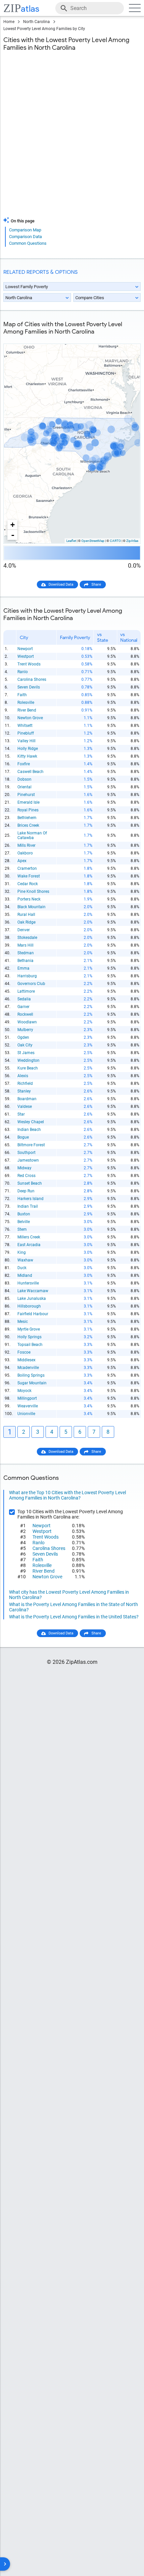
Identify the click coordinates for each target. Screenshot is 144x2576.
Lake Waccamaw (33, 1291)
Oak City (25, 1045)
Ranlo (23, 672)
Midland (25, 1275)
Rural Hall (26, 915)
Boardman (27, 1099)
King (22, 1252)
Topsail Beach (30, 1345)
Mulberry (25, 1030)
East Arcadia (29, 1245)
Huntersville (28, 1283)
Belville (24, 1222)
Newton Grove (30, 718)
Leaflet (71, 541)
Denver (24, 930)
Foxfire (24, 764)
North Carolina (37, 22)
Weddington (28, 1060)
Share (96, 584)
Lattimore (26, 991)
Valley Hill (26, 741)
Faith (22, 695)
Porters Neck (29, 899)
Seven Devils (29, 687)
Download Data (61, 584)
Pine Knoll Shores (33, 891)
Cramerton (27, 868)
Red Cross (26, 1176)
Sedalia (24, 999)
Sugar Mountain (32, 1383)
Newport (25, 649)
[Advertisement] (72, 138)
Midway (24, 1168)
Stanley (24, 1091)
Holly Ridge (28, 749)
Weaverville (28, 1406)
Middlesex (26, 1360)
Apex (22, 861)
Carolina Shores (32, 679)
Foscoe (24, 1352)
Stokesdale (27, 938)
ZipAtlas (132, 541)
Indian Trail (28, 1206)
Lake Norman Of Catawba (32, 835)
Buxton (24, 1214)
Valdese (25, 1107)
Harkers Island (30, 1199)
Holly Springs (29, 1337)
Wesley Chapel (31, 1122)
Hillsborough (29, 1306)
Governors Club (31, 984)
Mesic (23, 1322)
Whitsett (25, 726)
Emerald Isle (28, 802)
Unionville (26, 1414)
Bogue (23, 1137)
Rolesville (26, 703)
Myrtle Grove (29, 1329)
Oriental (24, 787)
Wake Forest (29, 876)
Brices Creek (28, 825)
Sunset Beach (30, 1183)
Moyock (24, 1391)
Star (21, 1114)
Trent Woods (29, 664)
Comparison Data (25, 237)
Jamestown (28, 1160)
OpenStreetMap (93, 541)
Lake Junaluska (32, 1299)
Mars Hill (25, 945)
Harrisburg (27, 976)
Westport (26, 656)
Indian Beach (29, 1130)
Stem (22, 1229)
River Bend (27, 710)
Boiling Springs (31, 1375)
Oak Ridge (26, 922)
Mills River (26, 845)
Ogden (23, 1037)
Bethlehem (27, 818)
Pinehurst (26, 795)
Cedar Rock (28, 884)
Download (128, 338)
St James (26, 1053)
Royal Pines (28, 810)
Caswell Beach (30, 772)
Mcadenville (28, 1368)
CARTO (115, 541)
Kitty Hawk (27, 756)
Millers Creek (29, 1237)
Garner (23, 1007)
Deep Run (26, 1191)
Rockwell (25, 1014)
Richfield (25, 1083)
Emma (23, 968)
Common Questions (28, 243)
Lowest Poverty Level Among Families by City (44, 29)
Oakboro (25, 853)
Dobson (24, 779)
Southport (26, 1153)
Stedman (26, 953)
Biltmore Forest (31, 1145)
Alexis (23, 1076)
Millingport (27, 1398)
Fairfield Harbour (33, 1314)
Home (9, 22)
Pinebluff (26, 733)
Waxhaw (25, 1260)
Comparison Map (25, 230)
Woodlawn (27, 1022)
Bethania (25, 961)
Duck (22, 1268)
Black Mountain (31, 907)
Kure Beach (28, 1068)
